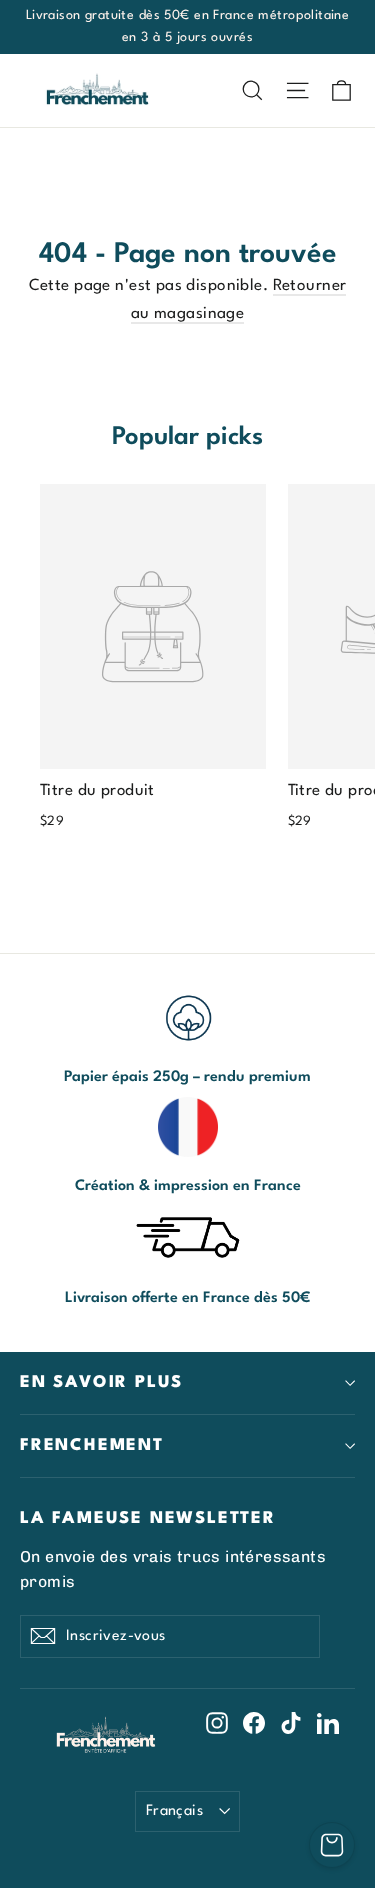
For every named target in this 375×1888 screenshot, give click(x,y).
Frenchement (92, 1445)
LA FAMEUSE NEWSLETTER (148, 1518)
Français (174, 1811)
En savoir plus (101, 1382)
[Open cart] (332, 1845)
